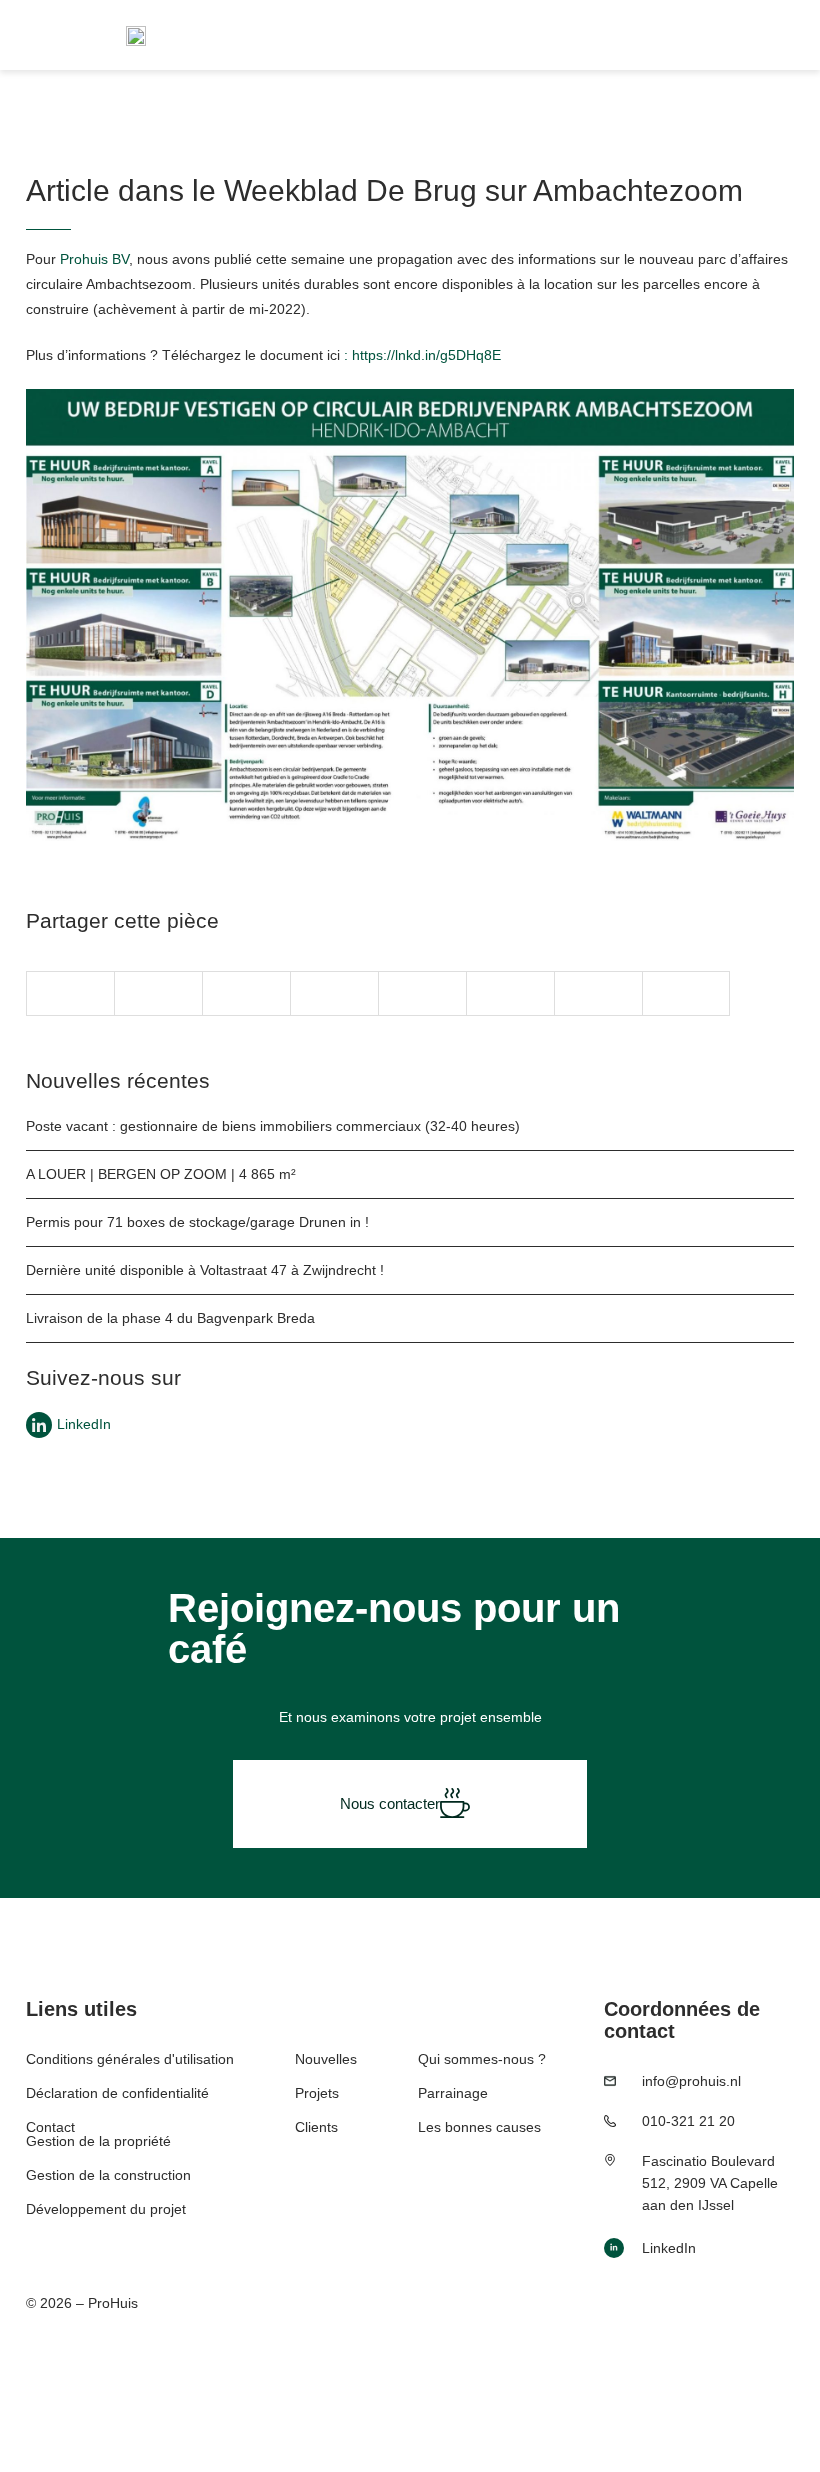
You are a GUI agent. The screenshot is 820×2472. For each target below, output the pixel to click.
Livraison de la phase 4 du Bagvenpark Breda (170, 1318)
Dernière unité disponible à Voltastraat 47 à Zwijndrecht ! (205, 1270)
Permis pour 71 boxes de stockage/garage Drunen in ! (197, 1222)
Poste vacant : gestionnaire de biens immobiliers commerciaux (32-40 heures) (273, 1126)
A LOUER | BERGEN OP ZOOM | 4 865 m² (161, 1174)
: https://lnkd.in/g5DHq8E (422, 355)
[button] (70, 993)
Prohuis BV (94, 259)
